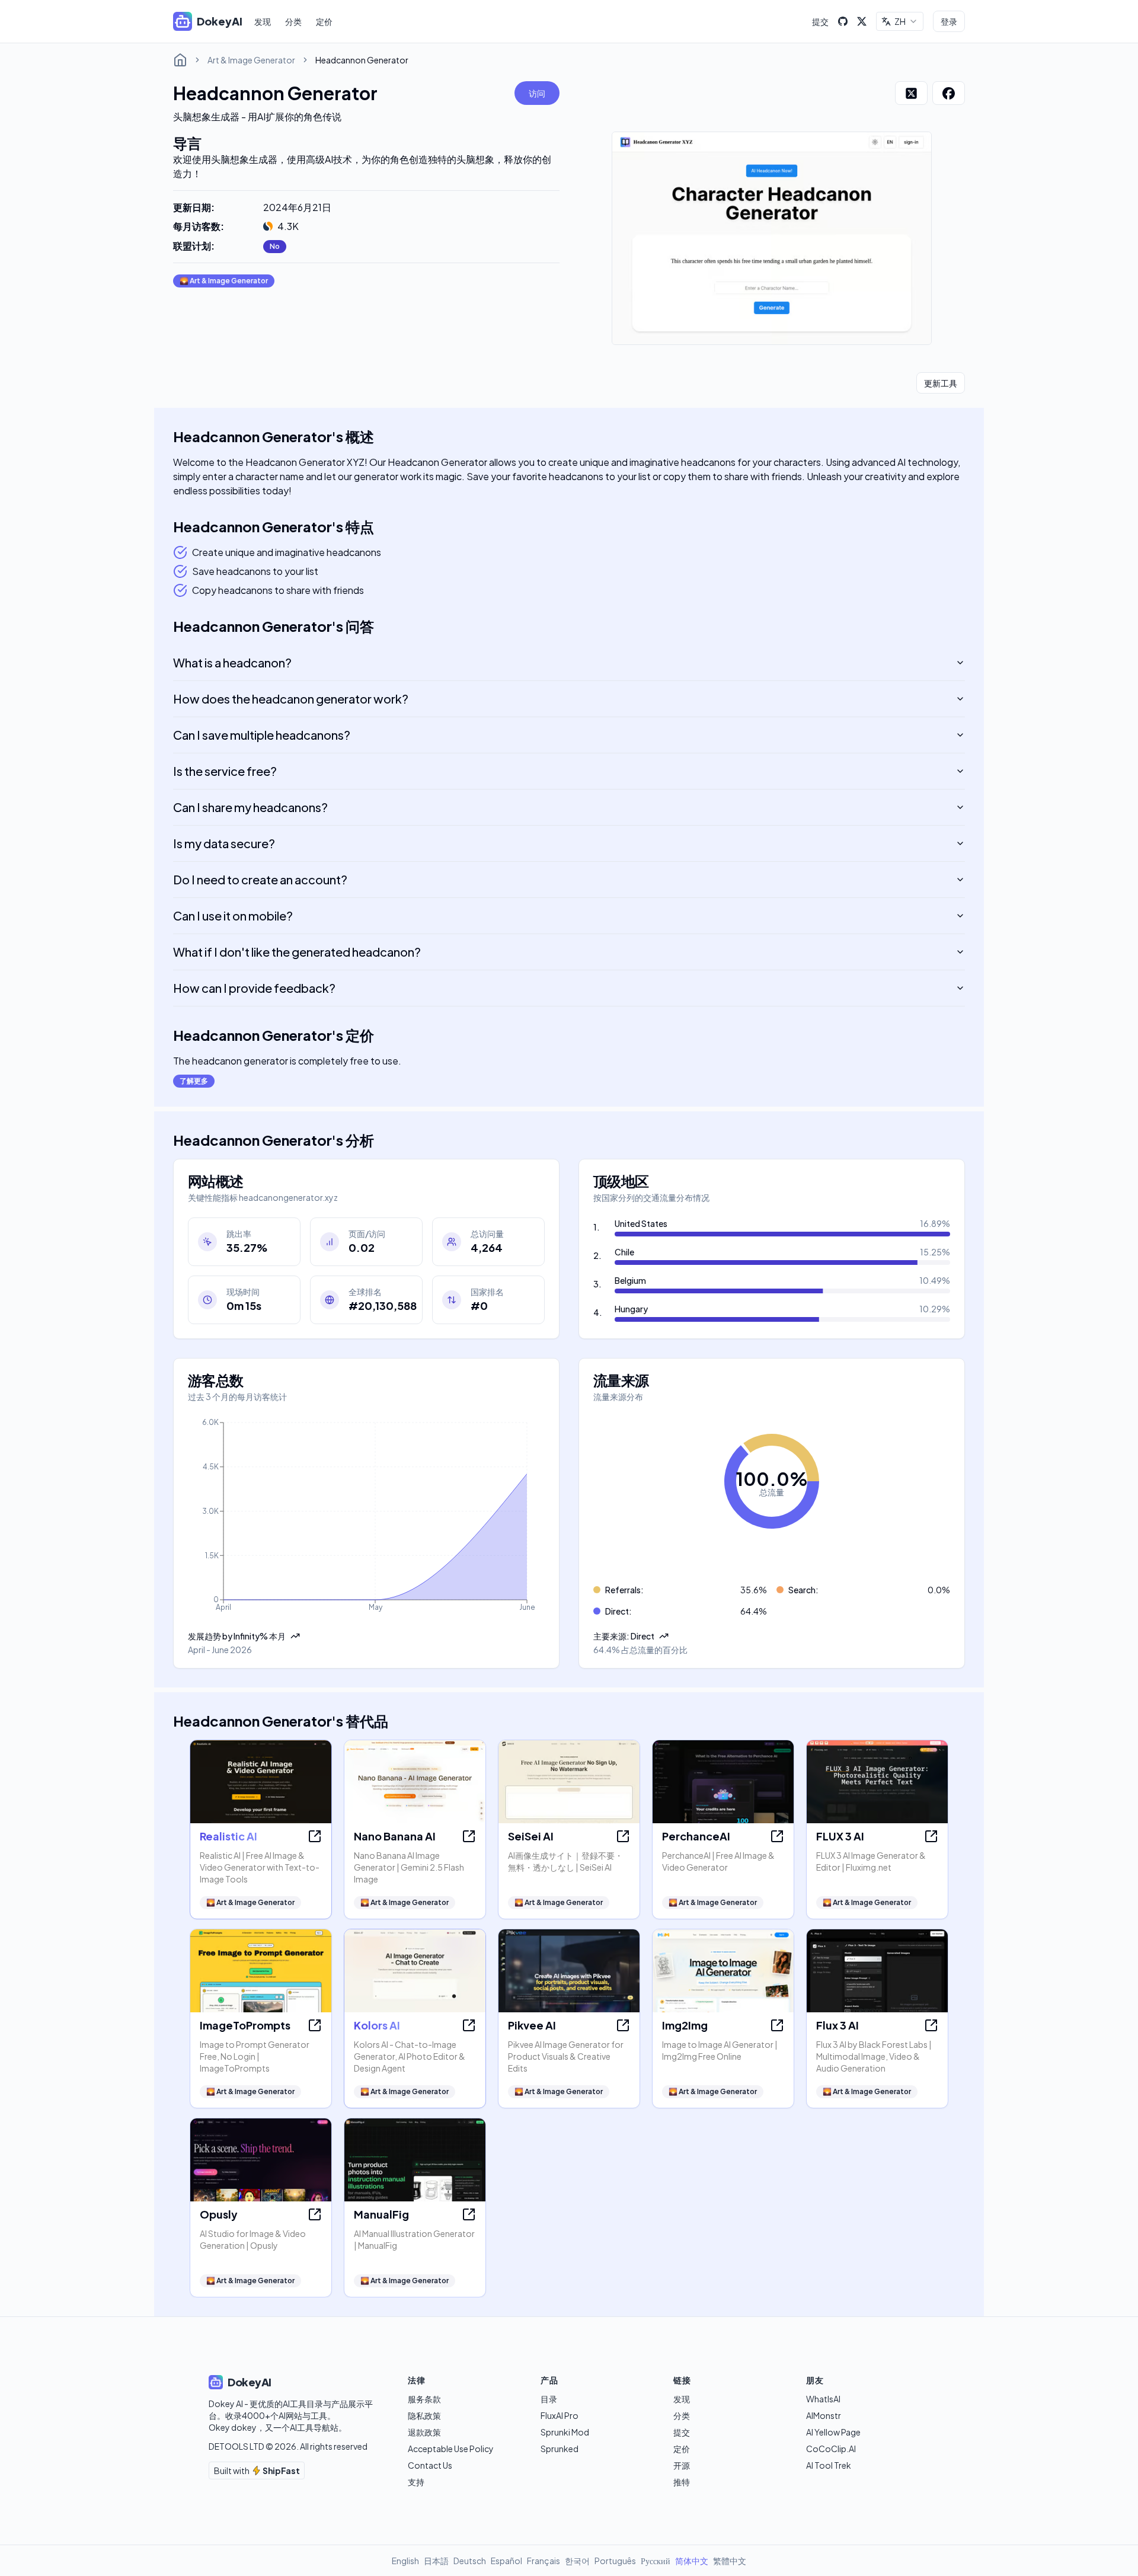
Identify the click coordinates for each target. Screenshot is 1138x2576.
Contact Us (430, 2465)
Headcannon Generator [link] (362, 60)
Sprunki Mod (565, 2432)
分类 (293, 21)
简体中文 (692, 2561)
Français (544, 2561)
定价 (324, 21)
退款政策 (424, 2432)
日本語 (436, 2561)
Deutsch (470, 2561)
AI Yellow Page (833, 2432)
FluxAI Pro (560, 2415)
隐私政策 (424, 2415)
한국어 (577, 2561)
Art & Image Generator (251, 60)
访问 (537, 93)
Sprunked (560, 2449)
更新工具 (941, 383)
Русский (656, 2561)
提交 (820, 21)
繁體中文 (730, 2561)
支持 (416, 2482)
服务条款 (424, 2399)
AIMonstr (824, 2415)
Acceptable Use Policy (451, 2449)
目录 (549, 2399)
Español (506, 2561)
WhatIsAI (823, 2399)
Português (615, 2561)
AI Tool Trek (829, 2465)
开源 (682, 2465)
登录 (949, 21)
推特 (682, 2482)
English (405, 2561)
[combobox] (900, 21)
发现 (263, 21)
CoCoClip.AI (831, 2449)
